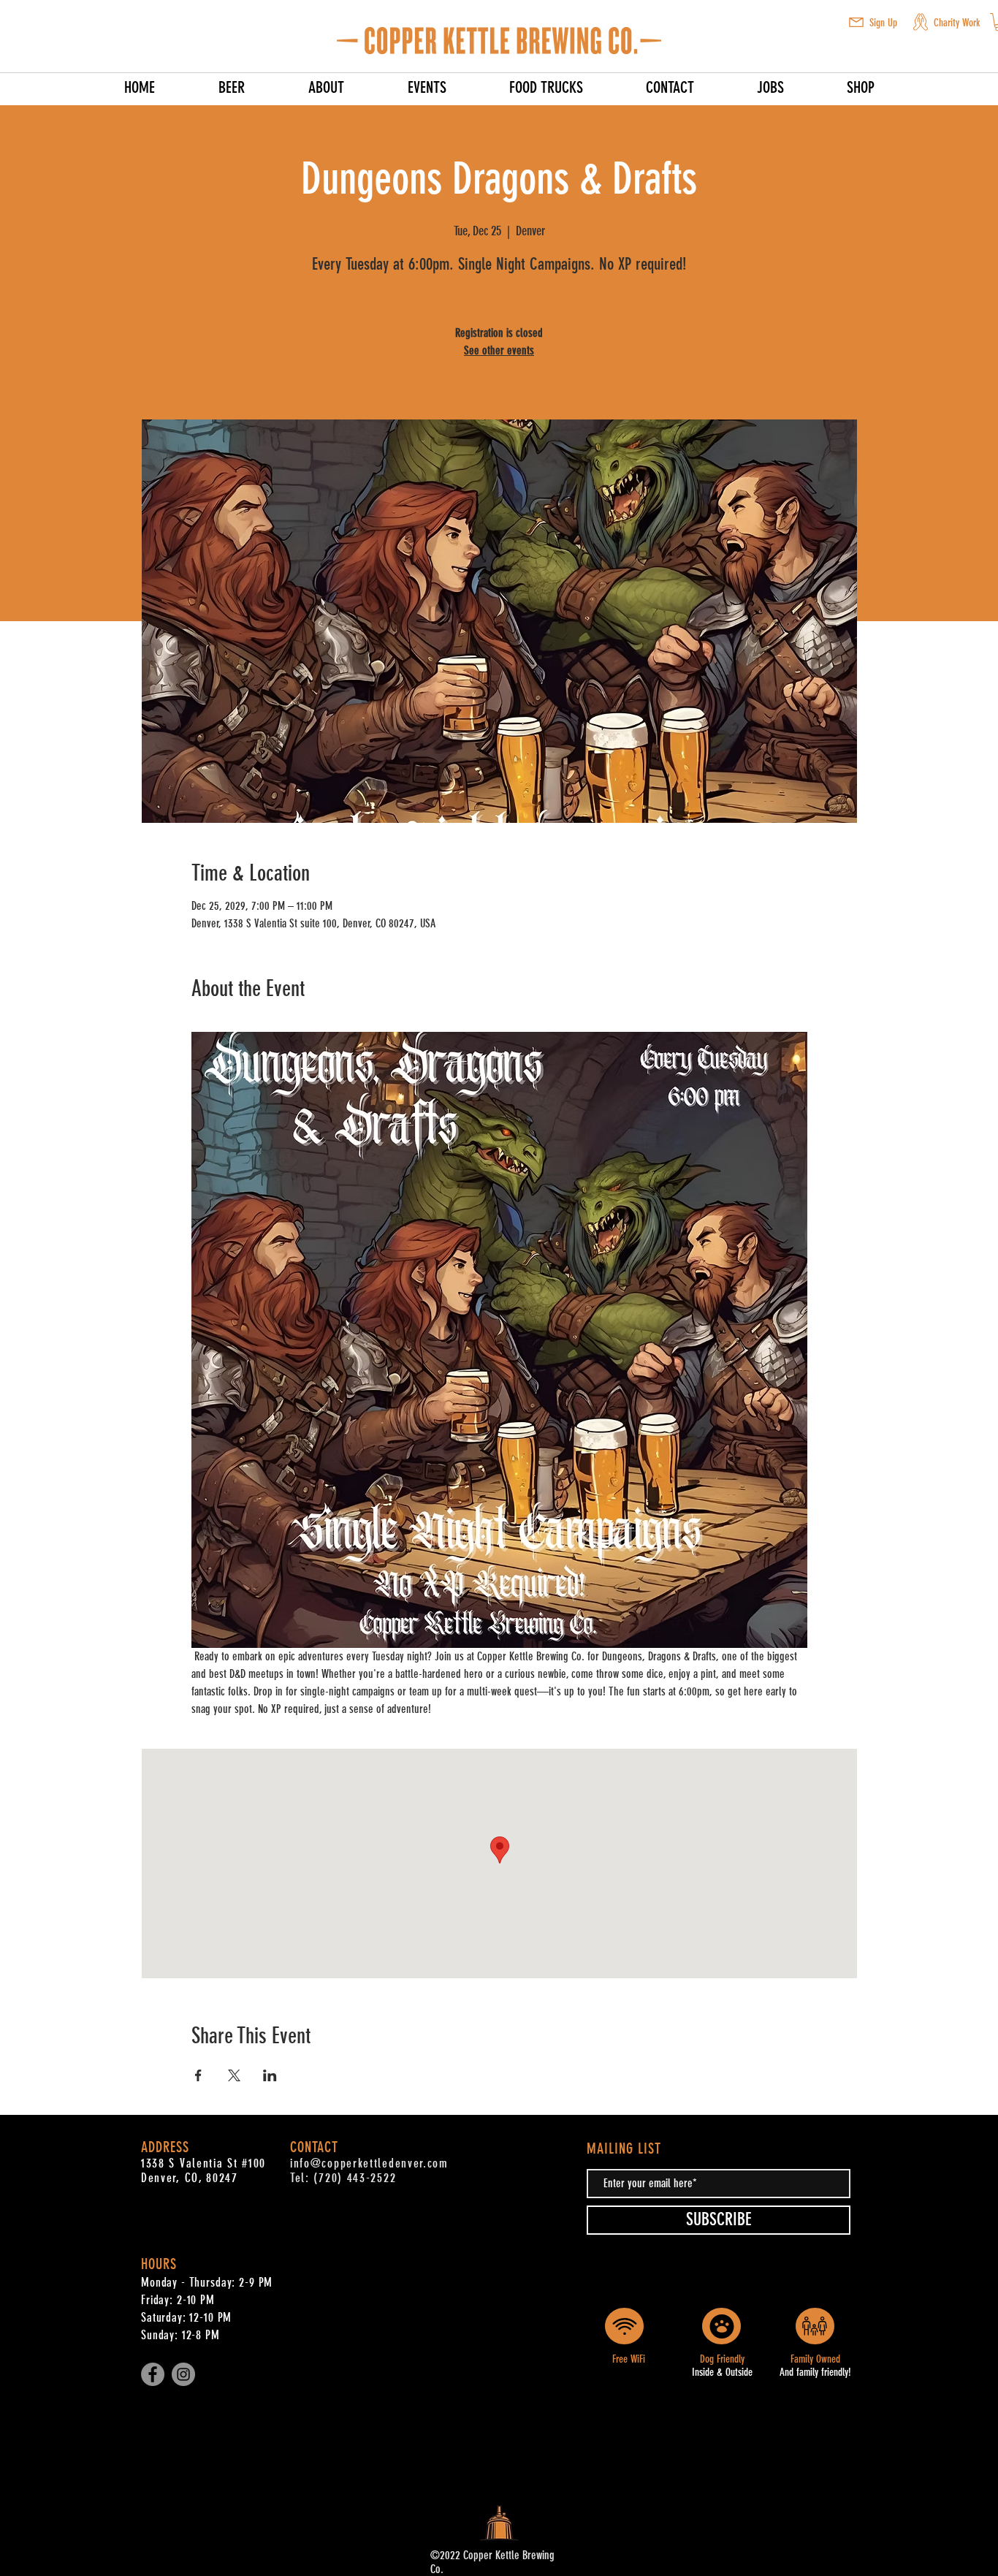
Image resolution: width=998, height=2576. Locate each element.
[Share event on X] (234, 2075)
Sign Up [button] (883, 23)
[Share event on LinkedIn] (270, 2075)
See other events (499, 350)
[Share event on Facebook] (198, 2075)
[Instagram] (183, 2374)
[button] (856, 22)
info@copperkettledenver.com (369, 2163)
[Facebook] (153, 2374)
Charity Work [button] (957, 23)
